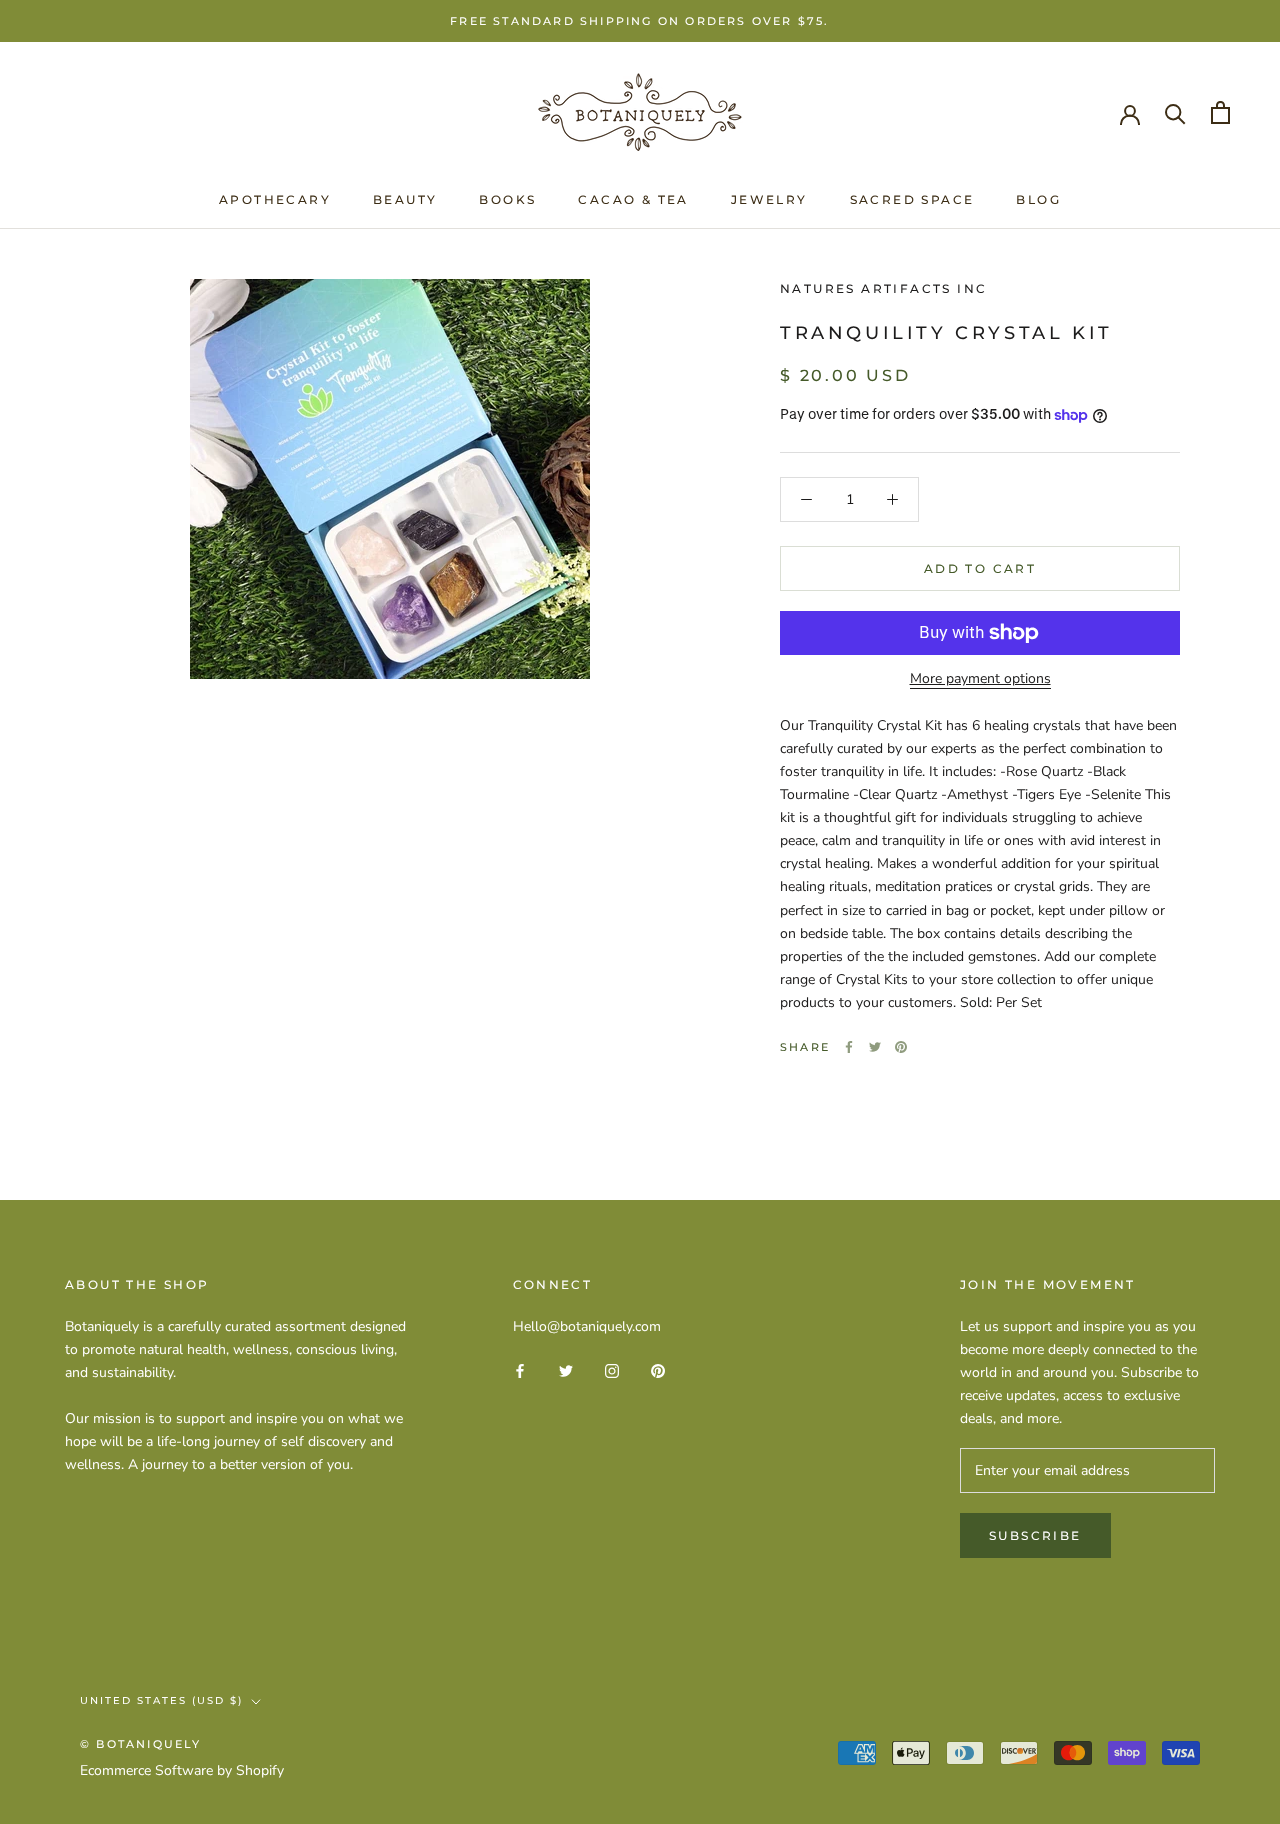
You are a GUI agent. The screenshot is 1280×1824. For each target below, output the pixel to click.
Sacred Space (912, 199)
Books (507, 199)
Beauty (405, 199)
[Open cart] (1220, 112)
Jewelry (769, 199)
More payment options (980, 678)
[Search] (1175, 112)
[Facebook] (849, 1047)
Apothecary (275, 199)
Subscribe (1035, 1535)
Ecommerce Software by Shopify (182, 1770)
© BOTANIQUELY (141, 1744)
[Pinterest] (901, 1047)
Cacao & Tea (633, 199)
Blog (1038, 199)
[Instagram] (612, 1369)
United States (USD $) (161, 1700)
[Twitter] (875, 1047)
